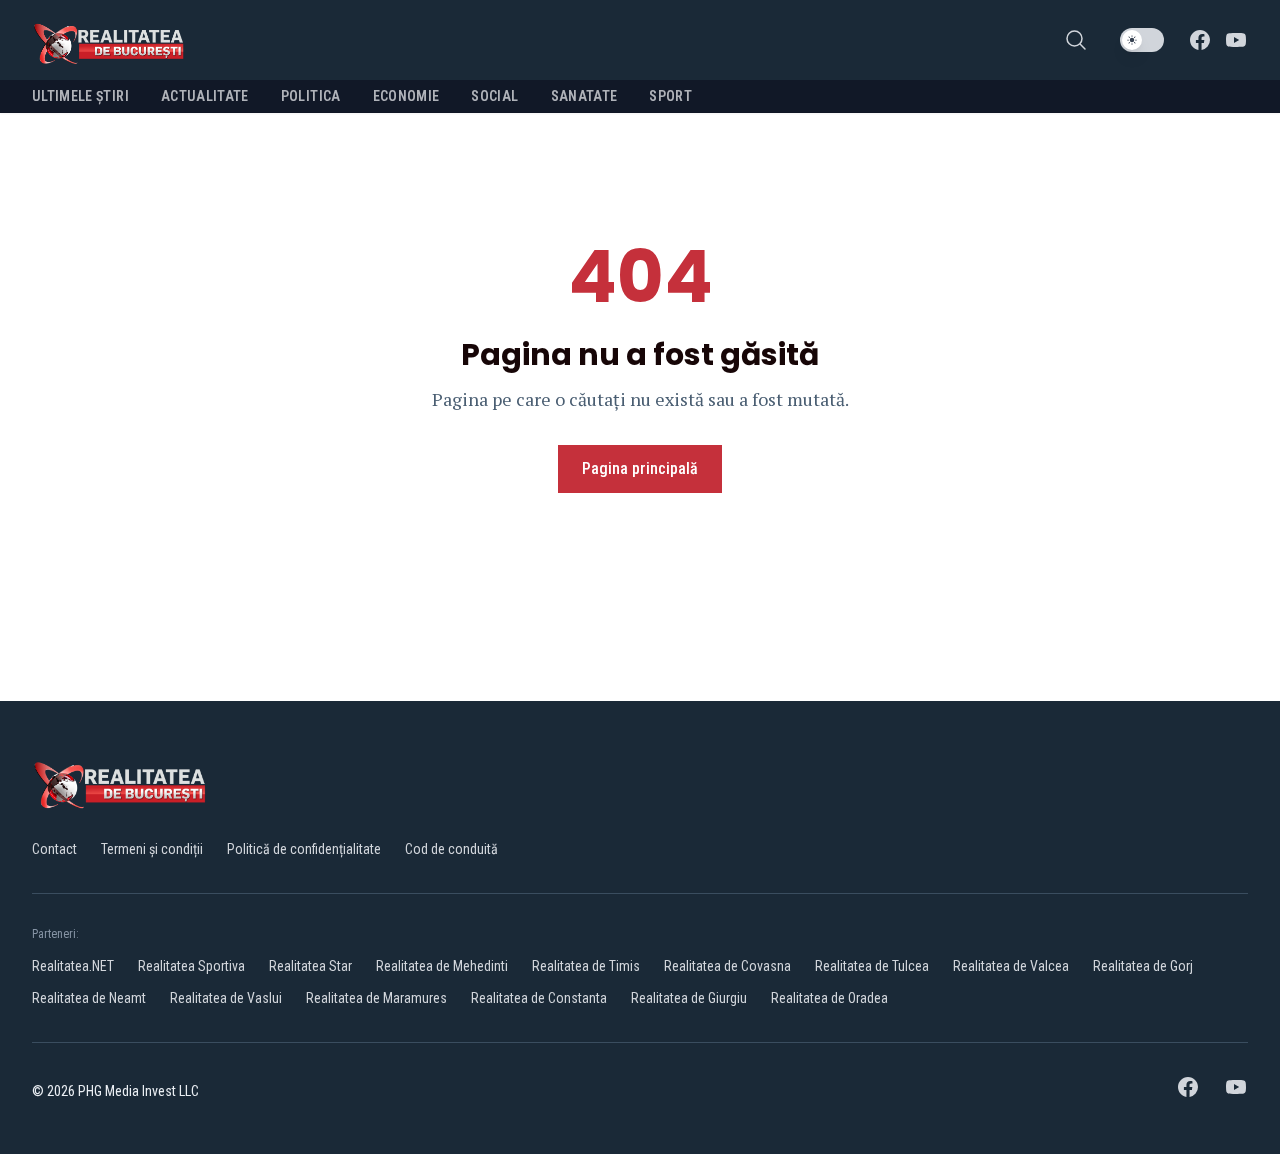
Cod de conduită (451, 849)
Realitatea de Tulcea (872, 966)
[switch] (1142, 40)
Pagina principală (640, 468)
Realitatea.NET (73, 966)
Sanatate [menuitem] (584, 96)
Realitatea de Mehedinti (442, 966)
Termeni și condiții (152, 849)
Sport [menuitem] (670, 96)
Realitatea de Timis (586, 966)
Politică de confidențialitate (304, 849)
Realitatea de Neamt (89, 998)
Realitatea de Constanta (539, 998)
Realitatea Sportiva (191, 966)
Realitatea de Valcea (1011, 966)
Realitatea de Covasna (727, 966)
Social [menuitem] (494, 96)
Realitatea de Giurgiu (689, 998)
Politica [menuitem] (311, 96)
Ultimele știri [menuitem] (80, 96)
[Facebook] (1200, 40)
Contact (54, 849)
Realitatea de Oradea (829, 998)
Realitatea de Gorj (1143, 966)
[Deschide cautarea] (1076, 40)
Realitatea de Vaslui (226, 998)
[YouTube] (1236, 40)
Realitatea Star (310, 966)
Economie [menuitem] (406, 96)
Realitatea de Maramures (376, 998)
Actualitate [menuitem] (205, 96)
